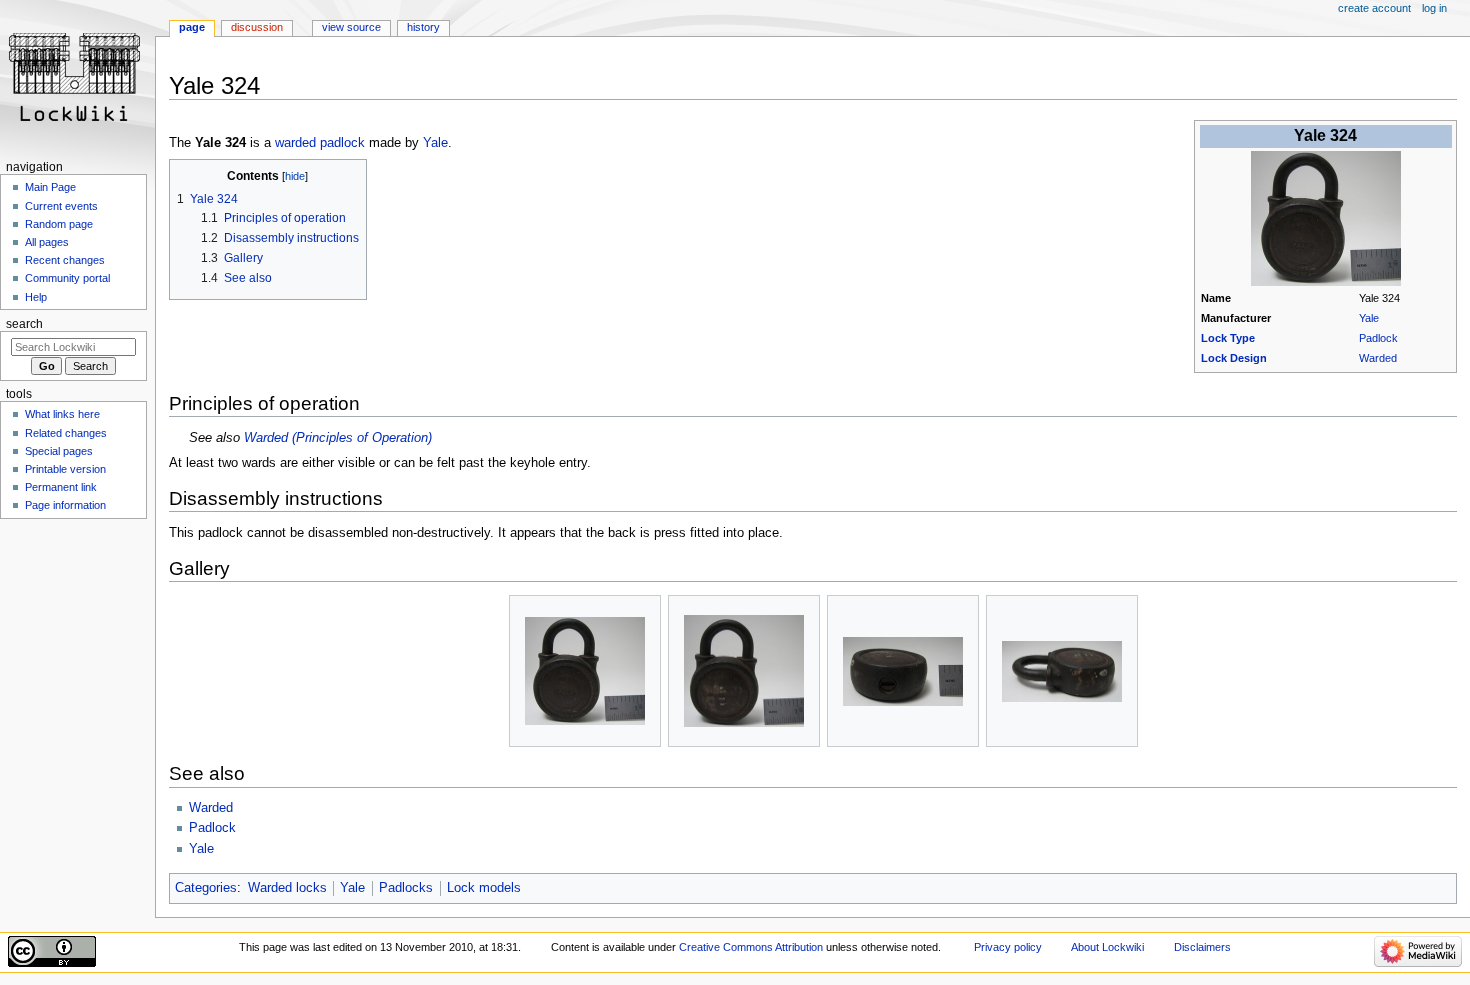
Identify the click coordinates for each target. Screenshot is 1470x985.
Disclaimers (1202, 947)
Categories (206, 888)
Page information (65, 505)
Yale (1369, 318)
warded (295, 143)
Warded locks (287, 888)
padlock (342, 143)
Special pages (59, 451)
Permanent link (61, 487)
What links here (62, 414)
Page (192, 27)
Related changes (66, 433)
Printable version (65, 469)
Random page (59, 224)
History (423, 27)
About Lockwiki (1107, 947)
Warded (1378, 358)
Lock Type (1228, 338)
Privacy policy (1008, 947)
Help (36, 297)
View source (351, 27)
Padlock (1378, 338)
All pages (47, 242)
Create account (1374, 8)
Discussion (257, 27)
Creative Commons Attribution (751, 947)
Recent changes (65, 260)
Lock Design (1234, 358)
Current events (61, 206)
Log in (1434, 8)
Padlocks (406, 888)
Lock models (484, 888)
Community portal (67, 278)
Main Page (50, 187)
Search (24, 324)
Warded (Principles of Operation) (338, 438)
